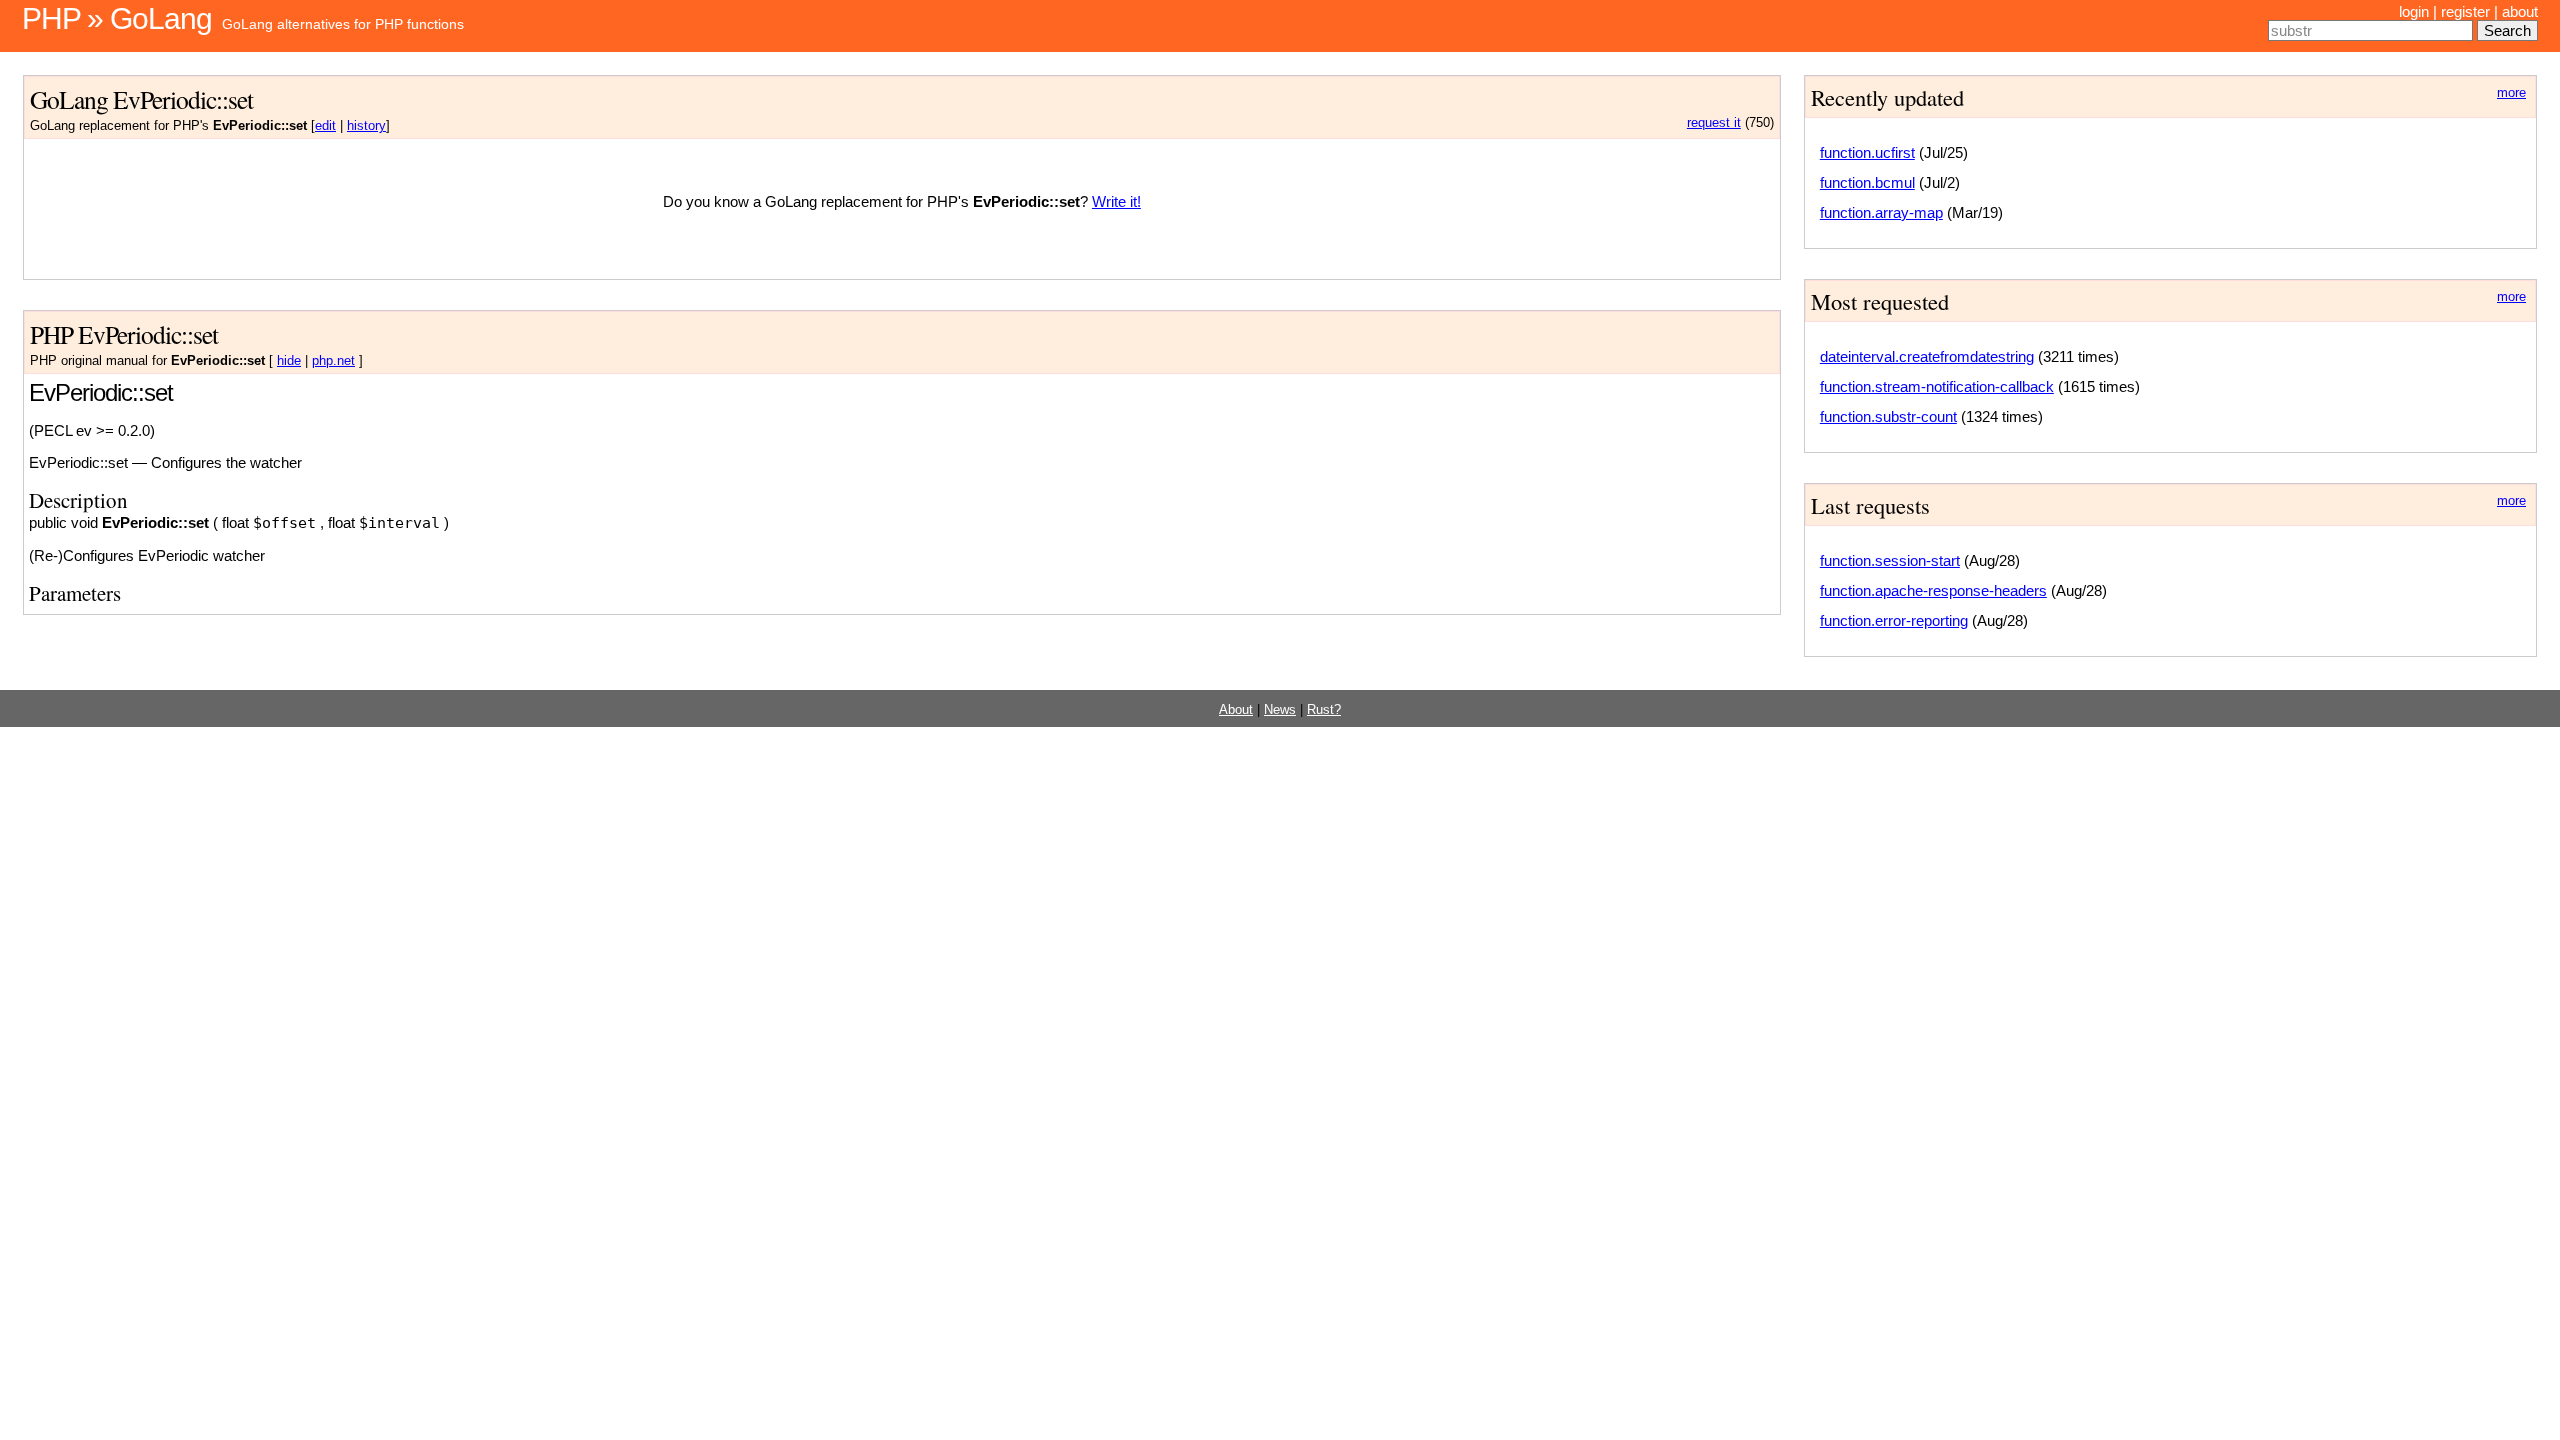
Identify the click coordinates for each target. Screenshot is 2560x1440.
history (366, 126)
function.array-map (1881, 212)
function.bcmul (1867, 182)
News (1280, 710)
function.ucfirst (1867, 152)
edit (325, 126)
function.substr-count (1888, 416)
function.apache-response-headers (1933, 590)
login (2414, 11)
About (1236, 710)
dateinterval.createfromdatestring (1927, 356)
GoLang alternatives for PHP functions (343, 24)
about (2520, 11)
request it (1714, 123)
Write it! (1116, 201)
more (2511, 93)
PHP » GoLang (117, 18)
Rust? (1324, 710)
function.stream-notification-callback (1937, 386)
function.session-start (1890, 560)
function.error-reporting (1894, 620)
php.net (333, 361)
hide (289, 361)
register (2465, 11)
